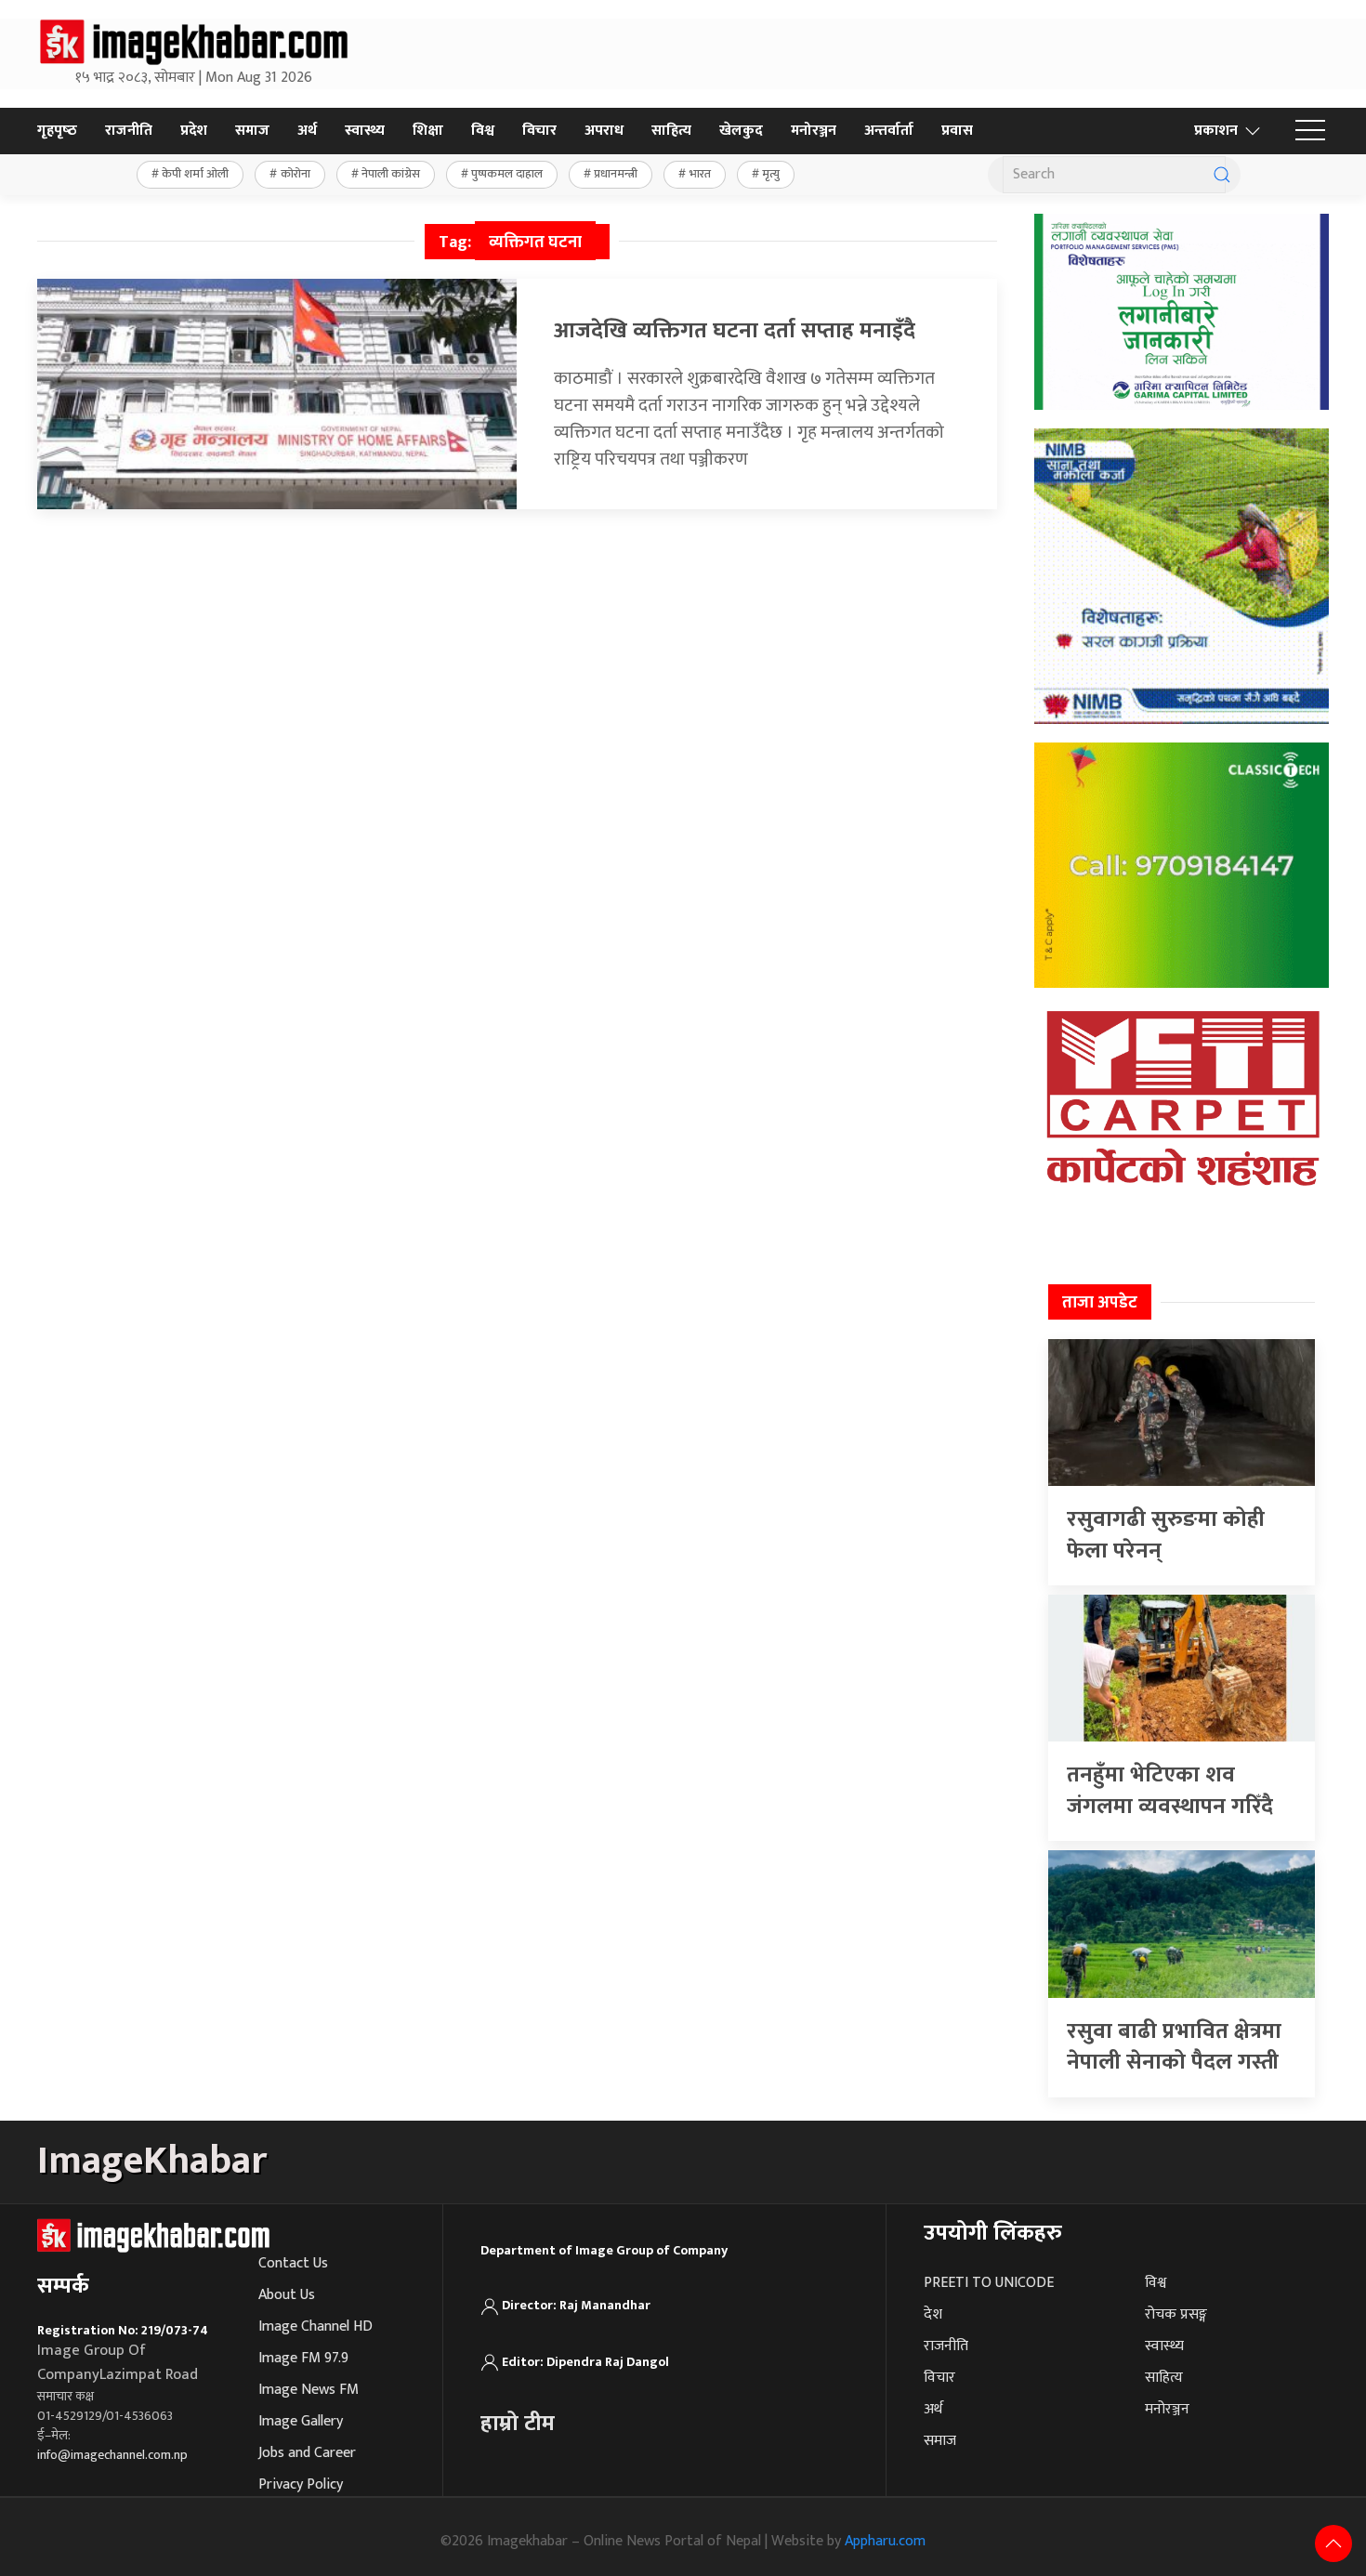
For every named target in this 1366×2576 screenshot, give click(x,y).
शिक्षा (428, 131)
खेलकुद (741, 131)
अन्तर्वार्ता (889, 131)
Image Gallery (301, 2421)
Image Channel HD (315, 2326)
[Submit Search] (1222, 175)
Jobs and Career (307, 2453)
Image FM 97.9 (303, 2358)
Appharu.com (885, 2541)
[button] (1310, 131)
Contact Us (293, 2263)
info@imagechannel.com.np (112, 2455)
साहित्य (671, 131)
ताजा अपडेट (1100, 1303)
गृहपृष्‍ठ (57, 131)
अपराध (604, 131)
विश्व (483, 131)
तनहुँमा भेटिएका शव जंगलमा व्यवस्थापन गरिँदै (1170, 1791)
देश (933, 2314)
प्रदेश (194, 131)
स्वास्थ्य (365, 131)
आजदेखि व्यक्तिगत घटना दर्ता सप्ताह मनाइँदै (735, 331)
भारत (700, 174)
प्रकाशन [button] (1216, 131)
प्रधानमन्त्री (616, 174)
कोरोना (296, 174)
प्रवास (957, 131)
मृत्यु (771, 174)
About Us (287, 2295)
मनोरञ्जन (814, 131)
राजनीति (129, 131)
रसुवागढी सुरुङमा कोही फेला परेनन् (1166, 1535)
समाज (252, 131)
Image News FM (309, 2390)
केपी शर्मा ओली (195, 174)
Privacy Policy (301, 2484)
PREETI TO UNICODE (989, 2283)
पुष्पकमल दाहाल (507, 174)
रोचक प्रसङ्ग (1176, 2314)
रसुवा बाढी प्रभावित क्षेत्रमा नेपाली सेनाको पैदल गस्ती (1174, 2047)
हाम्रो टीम (518, 2424)
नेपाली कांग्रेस (391, 174)
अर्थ (307, 131)
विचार (539, 131)
